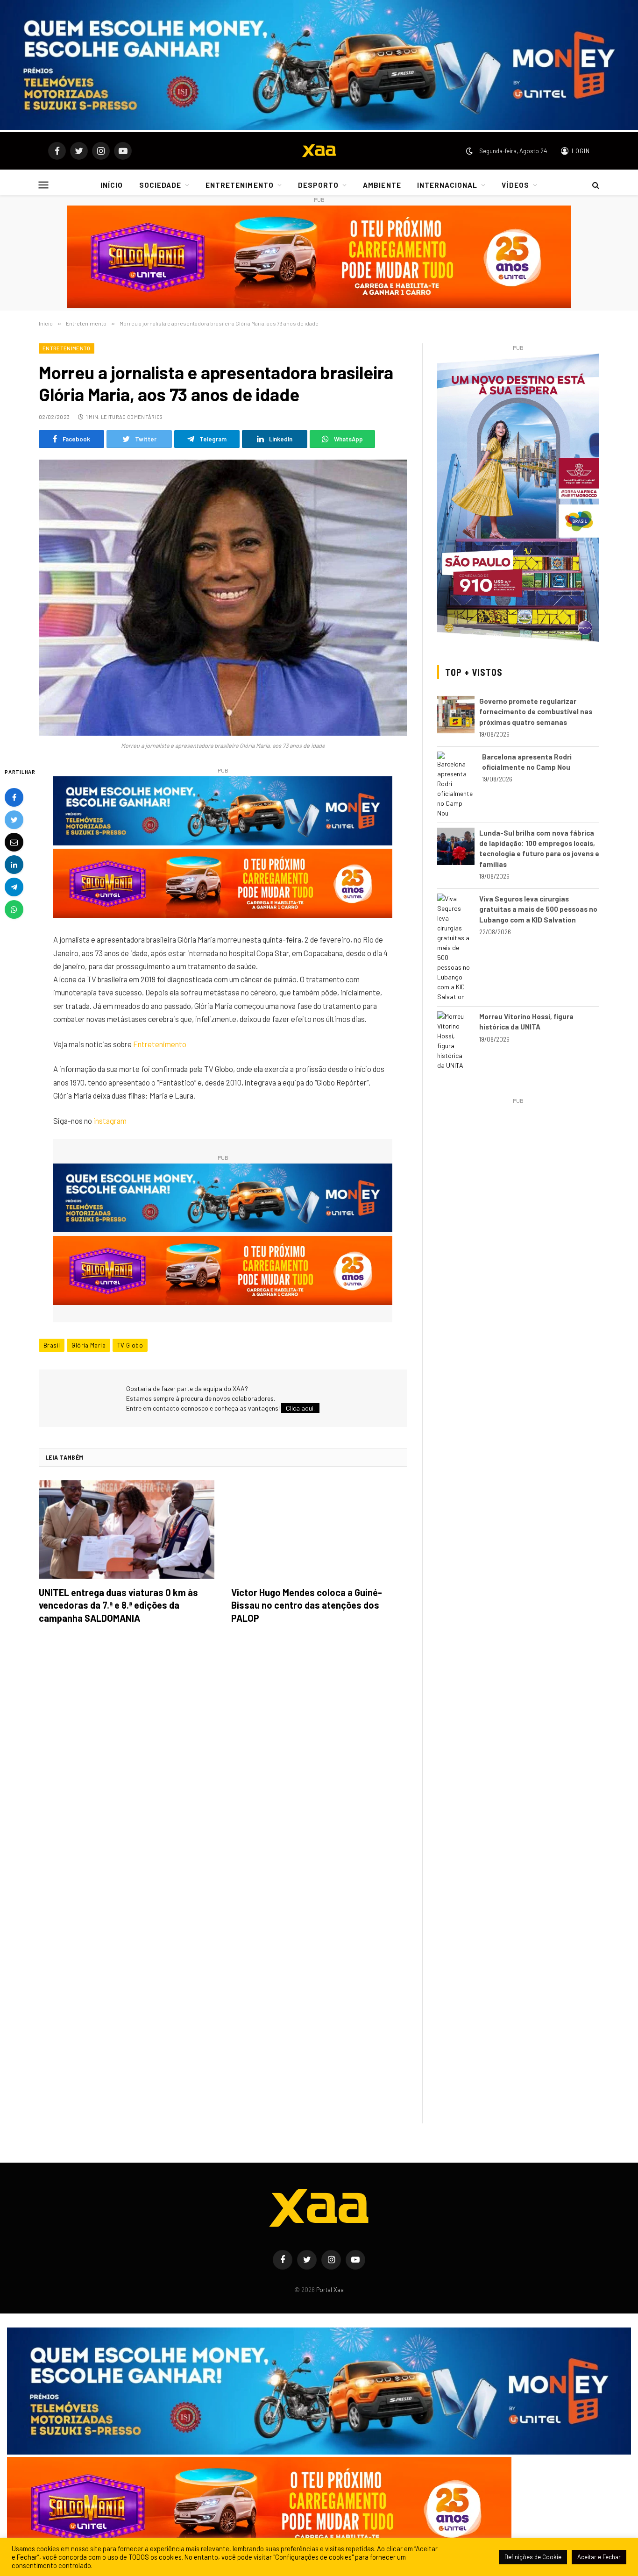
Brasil (52, 1345)
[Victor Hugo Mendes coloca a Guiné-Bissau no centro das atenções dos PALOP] (319, 1530)
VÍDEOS (515, 185)
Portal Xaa (330, 2290)
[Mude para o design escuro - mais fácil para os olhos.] (469, 151)
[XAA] (319, 151)
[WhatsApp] (14, 909)
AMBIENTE (382, 185)
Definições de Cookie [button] (533, 2557)
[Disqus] (223, 1763)
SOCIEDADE (160, 185)
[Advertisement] (518, 1172)
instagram (110, 1121)
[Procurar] (595, 185)
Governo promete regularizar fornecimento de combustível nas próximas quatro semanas (536, 712)
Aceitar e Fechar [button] (599, 2557)
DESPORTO (318, 185)
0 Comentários (142, 417)
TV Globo (130, 1345)
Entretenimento (67, 348)
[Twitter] (14, 819)
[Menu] (44, 185)
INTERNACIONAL (447, 185)
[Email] (14, 842)
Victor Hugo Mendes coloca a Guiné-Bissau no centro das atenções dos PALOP (307, 1605)
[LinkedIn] (14, 864)
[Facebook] (14, 797)
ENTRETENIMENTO (240, 185)
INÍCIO (112, 185)
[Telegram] (14, 887)
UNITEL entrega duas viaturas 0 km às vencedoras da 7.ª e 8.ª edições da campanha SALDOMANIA (118, 1605)
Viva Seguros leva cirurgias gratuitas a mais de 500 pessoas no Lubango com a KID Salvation (538, 909)
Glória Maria (89, 1345)
